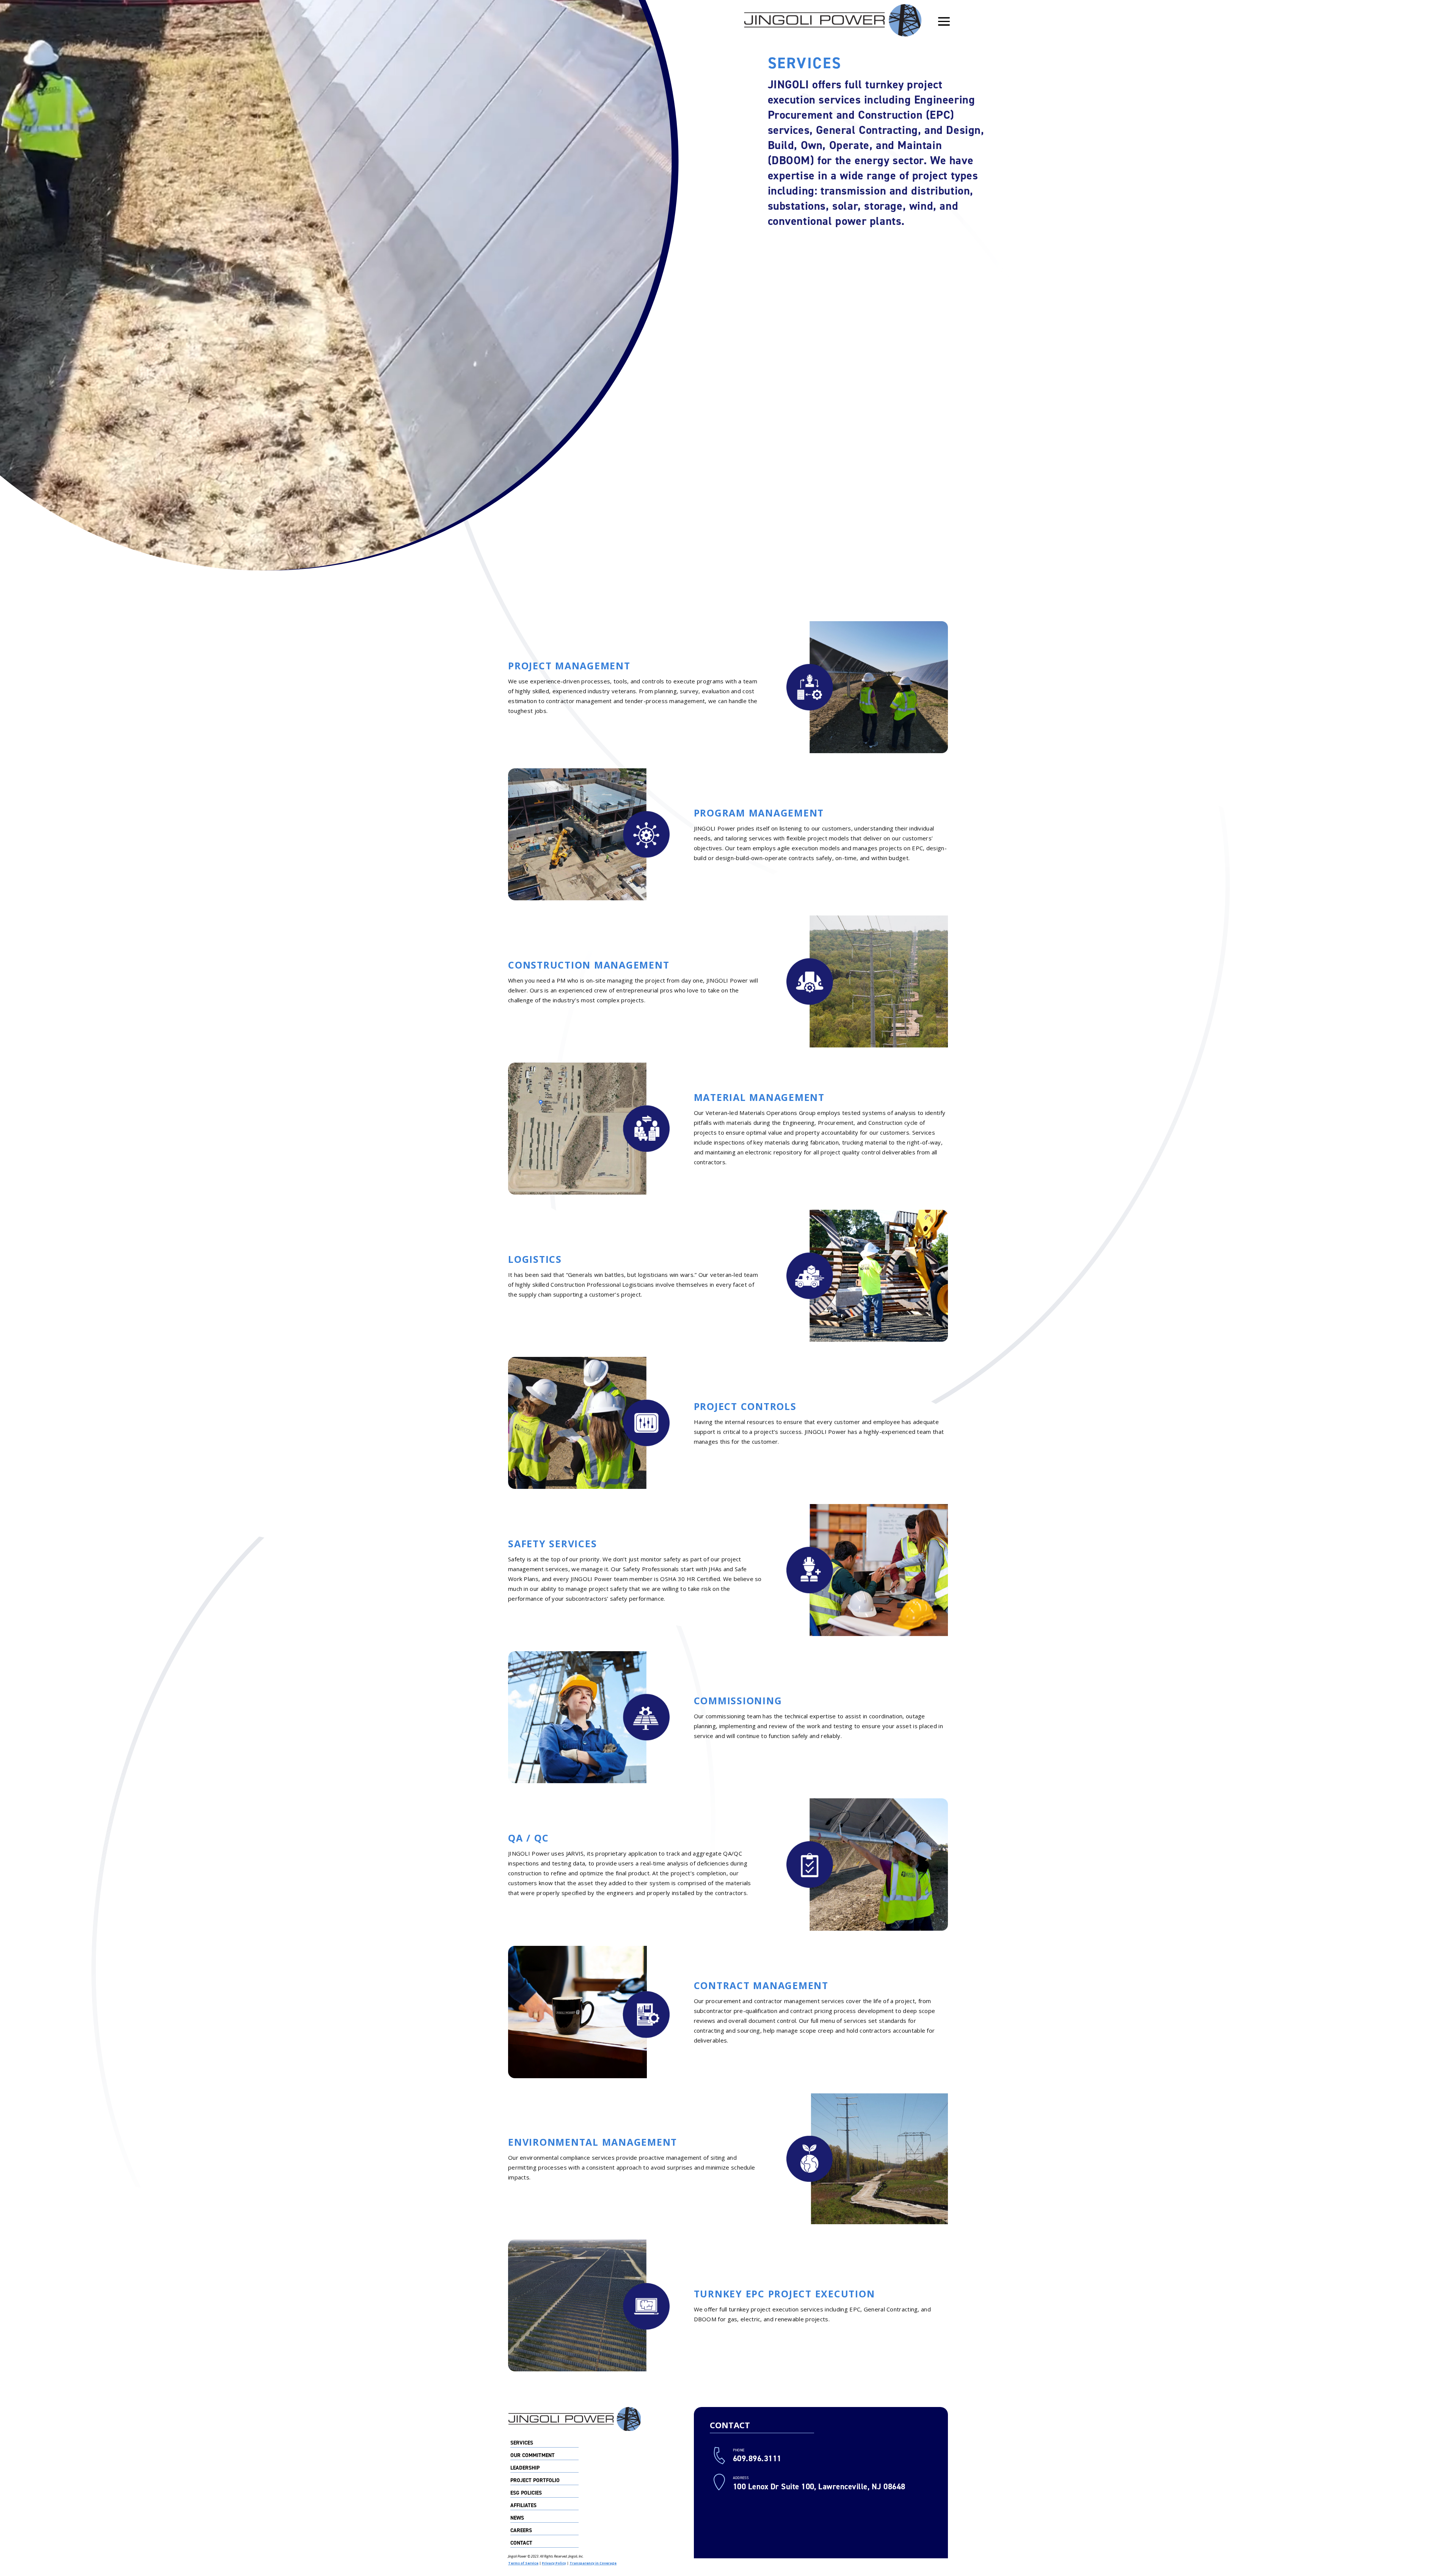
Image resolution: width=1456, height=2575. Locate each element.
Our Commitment (533, 2456)
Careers (521, 2531)
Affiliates (523, 2506)
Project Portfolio (535, 2481)
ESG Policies (526, 2493)
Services (522, 2443)
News (517, 2518)
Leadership (525, 2468)
